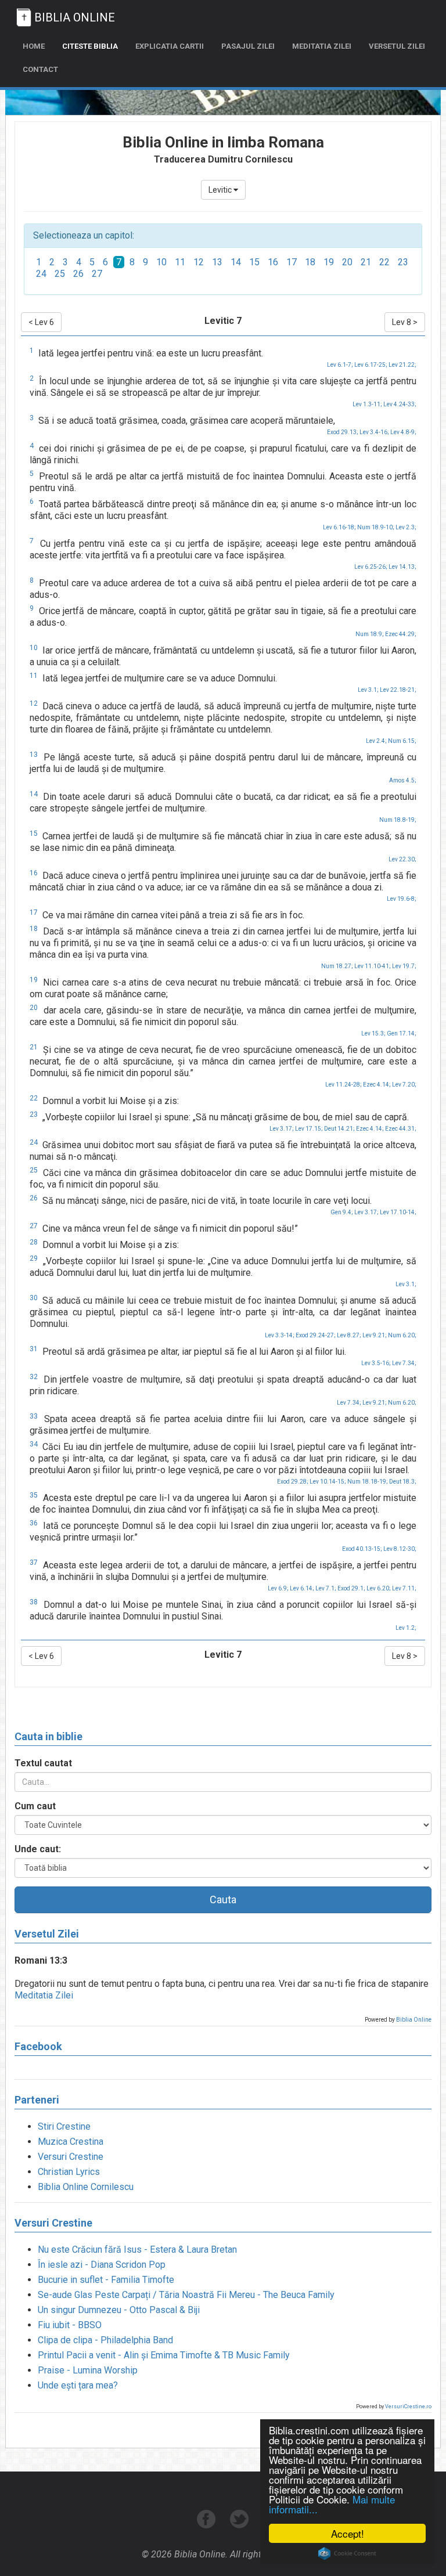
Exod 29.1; (351, 1588)
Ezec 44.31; (401, 1129)
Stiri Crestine (64, 2126)
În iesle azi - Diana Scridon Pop (102, 2265)
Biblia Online (414, 2020)
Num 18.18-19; (368, 1482)
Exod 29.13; (343, 432)
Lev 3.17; (282, 1129)
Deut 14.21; (339, 1129)
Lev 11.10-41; (373, 966)
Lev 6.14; (302, 1588)
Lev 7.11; (404, 1588)
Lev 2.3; (406, 527)
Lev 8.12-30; (400, 1549)
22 (384, 262)
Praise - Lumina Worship (88, 2370)
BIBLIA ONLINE (75, 17)
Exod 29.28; (293, 1482)
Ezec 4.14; (377, 1085)
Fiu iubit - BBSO (70, 2325)
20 (347, 262)
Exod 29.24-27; (316, 1335)
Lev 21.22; (402, 365)
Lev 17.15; (309, 1129)
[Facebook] (208, 2525)
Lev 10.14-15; (328, 1482)
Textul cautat (43, 1763)
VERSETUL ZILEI (397, 46)
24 (41, 274)
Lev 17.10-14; (398, 1212)
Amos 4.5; (403, 780)
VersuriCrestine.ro (408, 2407)
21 (366, 262)
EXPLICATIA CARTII (170, 46)
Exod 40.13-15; (362, 1549)
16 (273, 262)
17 (292, 262)
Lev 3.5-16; (376, 1363)
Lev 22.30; (402, 859)
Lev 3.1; (368, 690)
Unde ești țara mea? (78, 2385)
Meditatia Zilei (44, 1995)
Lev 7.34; (404, 1363)
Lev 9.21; (375, 1335)
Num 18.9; (370, 634)
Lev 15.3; (373, 1033)
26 (78, 274)
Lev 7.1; (326, 1588)
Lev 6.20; (379, 1588)
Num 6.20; (402, 1335)
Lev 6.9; (278, 1588)
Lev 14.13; (402, 567)
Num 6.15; (402, 741)
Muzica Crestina (71, 2142)
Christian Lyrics (69, 2172)
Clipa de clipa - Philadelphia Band (105, 2340)
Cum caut (35, 1806)
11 (180, 262)
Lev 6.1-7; (340, 365)
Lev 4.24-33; (400, 404)
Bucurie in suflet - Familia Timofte (106, 2280)
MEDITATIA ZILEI (322, 46)
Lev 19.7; (404, 966)
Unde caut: (38, 1849)
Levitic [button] (221, 190)
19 (329, 262)
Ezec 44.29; (401, 634)
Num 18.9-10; (376, 527)
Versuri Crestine (71, 2157)
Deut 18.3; (403, 1482)
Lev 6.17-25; (371, 365)
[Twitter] (240, 2525)
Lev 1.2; (406, 1628)
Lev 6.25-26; (371, 567)
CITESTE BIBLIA (90, 46)
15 (254, 262)
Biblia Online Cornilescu (86, 2187)
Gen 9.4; (342, 1212)
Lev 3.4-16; (374, 432)
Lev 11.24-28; (344, 1085)
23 (403, 262)
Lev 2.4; (376, 741)
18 (310, 262)
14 (236, 262)
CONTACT (40, 69)
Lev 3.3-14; (280, 1335)
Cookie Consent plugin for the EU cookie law (347, 2553)
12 (199, 262)
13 (217, 262)
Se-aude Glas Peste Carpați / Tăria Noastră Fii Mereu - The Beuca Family (186, 2295)
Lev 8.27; (349, 1335)
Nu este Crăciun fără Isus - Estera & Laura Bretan (137, 2250)
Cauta (223, 1899)
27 (97, 274)
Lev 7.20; (404, 1085)
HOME (34, 46)
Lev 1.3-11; (367, 404)
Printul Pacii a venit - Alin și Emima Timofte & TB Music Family (164, 2355)
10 (161, 262)
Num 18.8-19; (398, 820)
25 (60, 274)
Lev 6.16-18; (339, 527)
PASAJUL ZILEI (248, 46)
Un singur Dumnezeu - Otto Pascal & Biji (119, 2310)
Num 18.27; (337, 966)
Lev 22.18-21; (398, 690)
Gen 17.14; (402, 1033)
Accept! (348, 2533)
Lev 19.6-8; (402, 899)
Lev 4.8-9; (403, 432)
